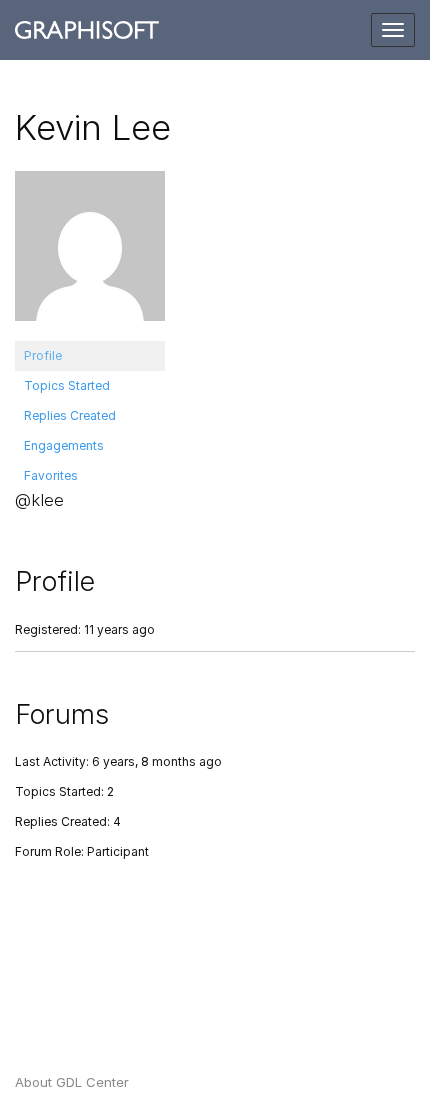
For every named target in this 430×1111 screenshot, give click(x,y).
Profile (43, 355)
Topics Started (67, 385)
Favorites (51, 475)
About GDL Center (72, 1082)
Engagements (64, 445)
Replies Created (70, 415)
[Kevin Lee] (90, 254)
